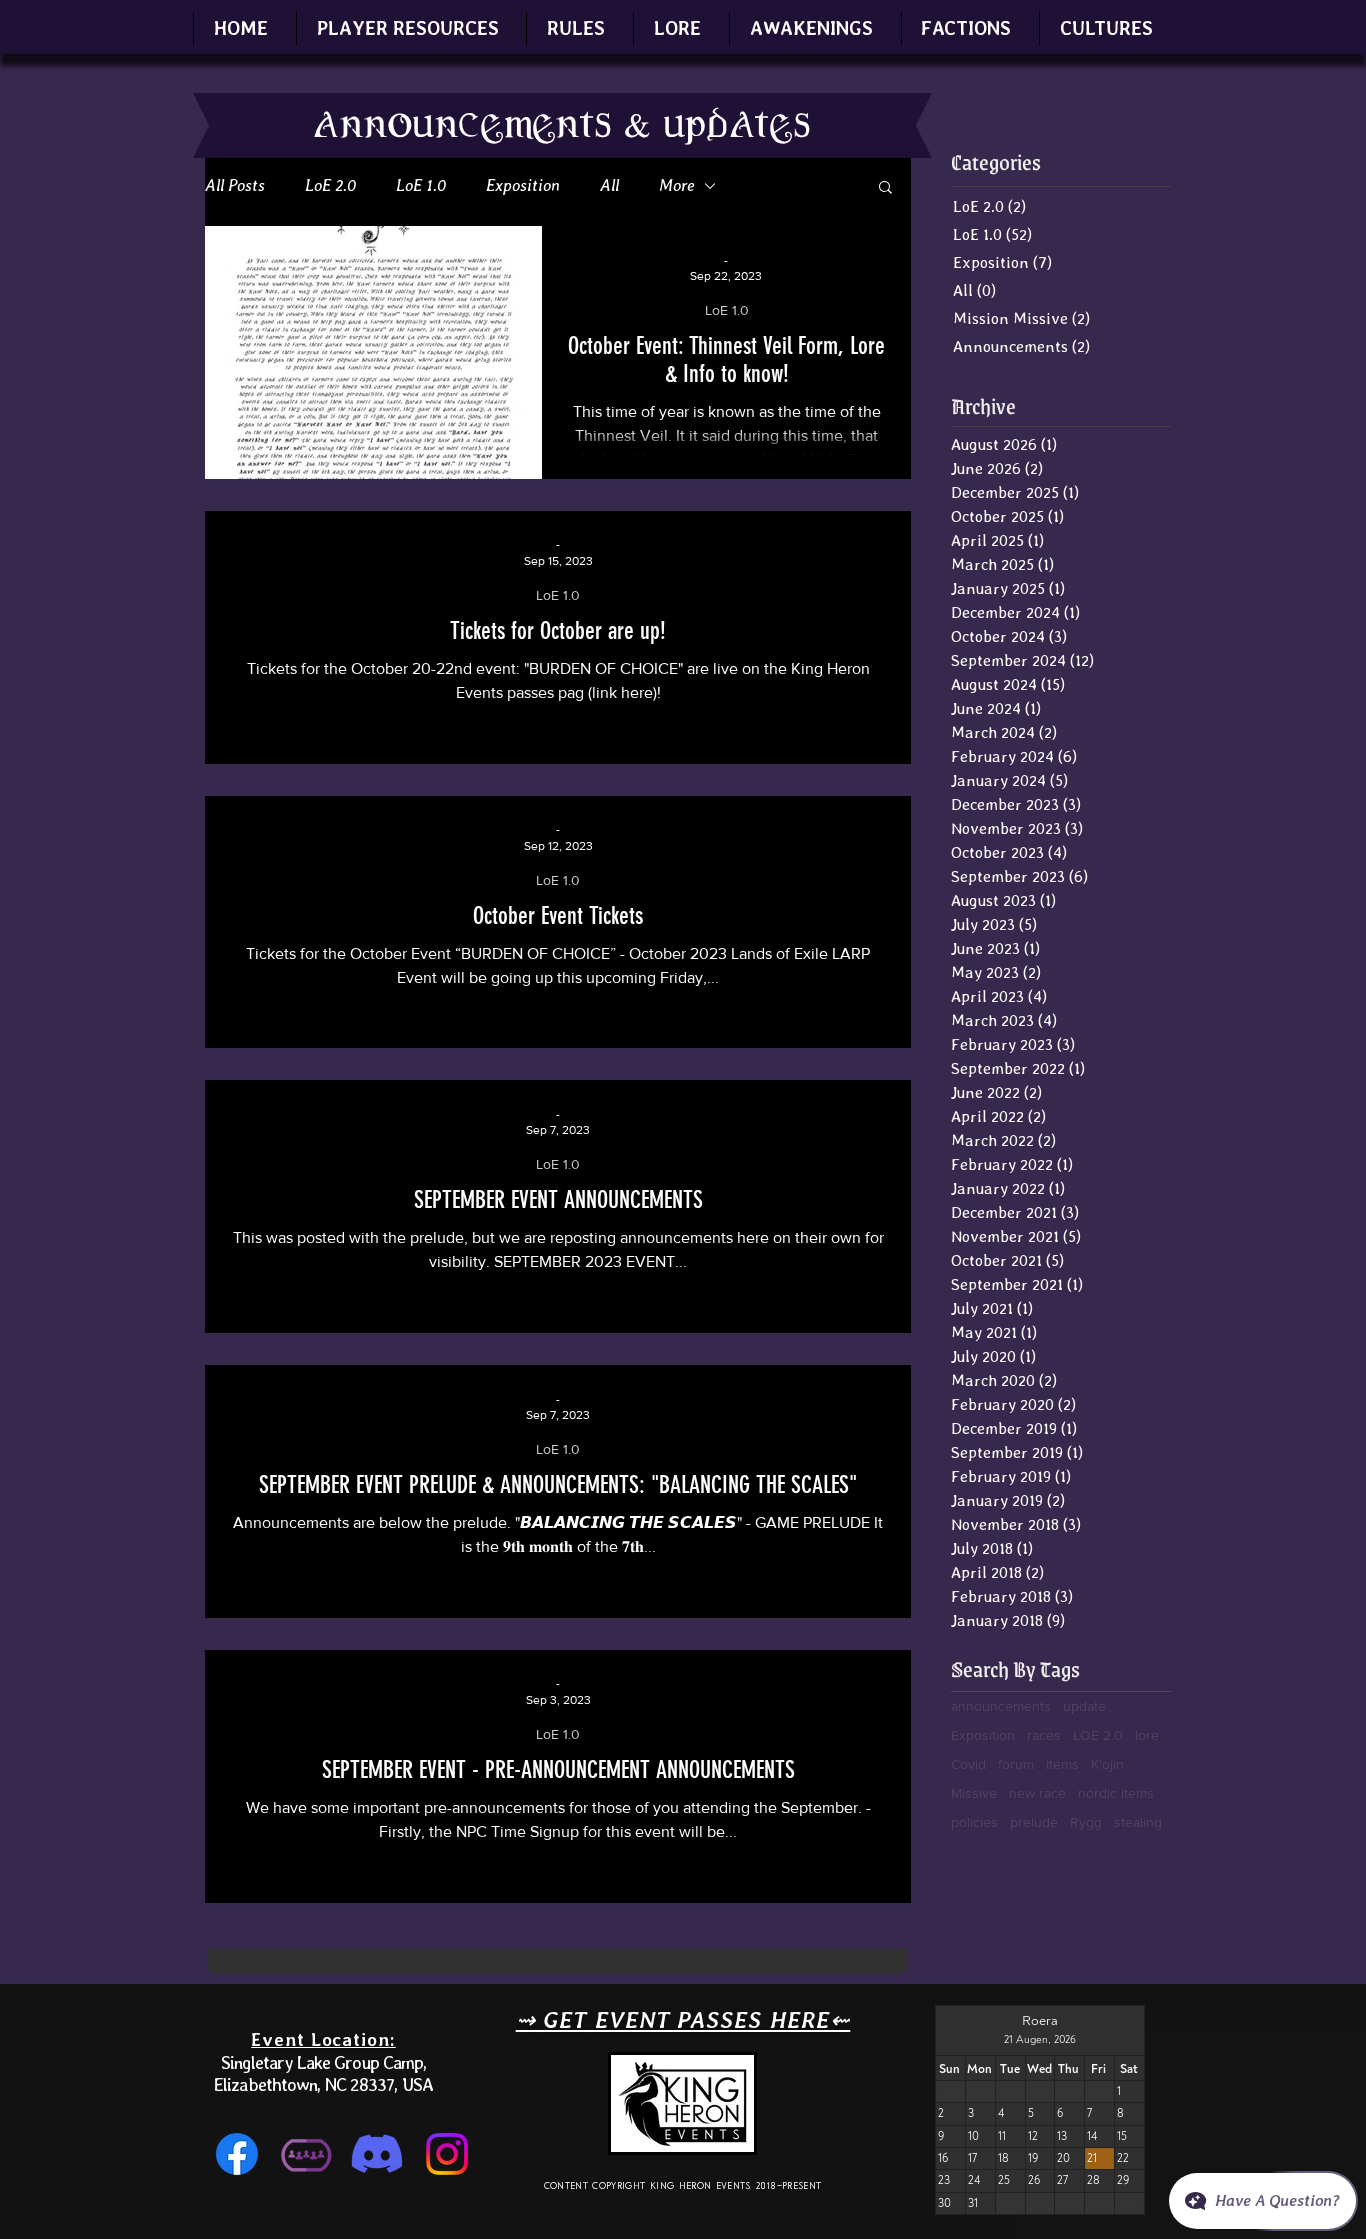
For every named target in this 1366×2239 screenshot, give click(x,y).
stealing (1138, 1822)
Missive (974, 1793)
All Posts (235, 185)
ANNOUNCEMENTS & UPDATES (562, 126)
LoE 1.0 (421, 185)
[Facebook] (237, 2154)
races (1044, 1735)
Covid (968, 1764)
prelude (1034, 1822)
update (1084, 1706)
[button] (407, 28)
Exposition (523, 185)
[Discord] (377, 2154)
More (676, 185)
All (609, 185)
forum (1016, 1764)
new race (1037, 1793)
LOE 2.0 (1098, 1735)
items (1062, 1764)
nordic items (1116, 1793)
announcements (1001, 1706)
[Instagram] (447, 2154)
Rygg (1086, 1822)
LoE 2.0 (330, 185)
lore (1147, 1735)
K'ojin (1107, 1764)
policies (974, 1822)
